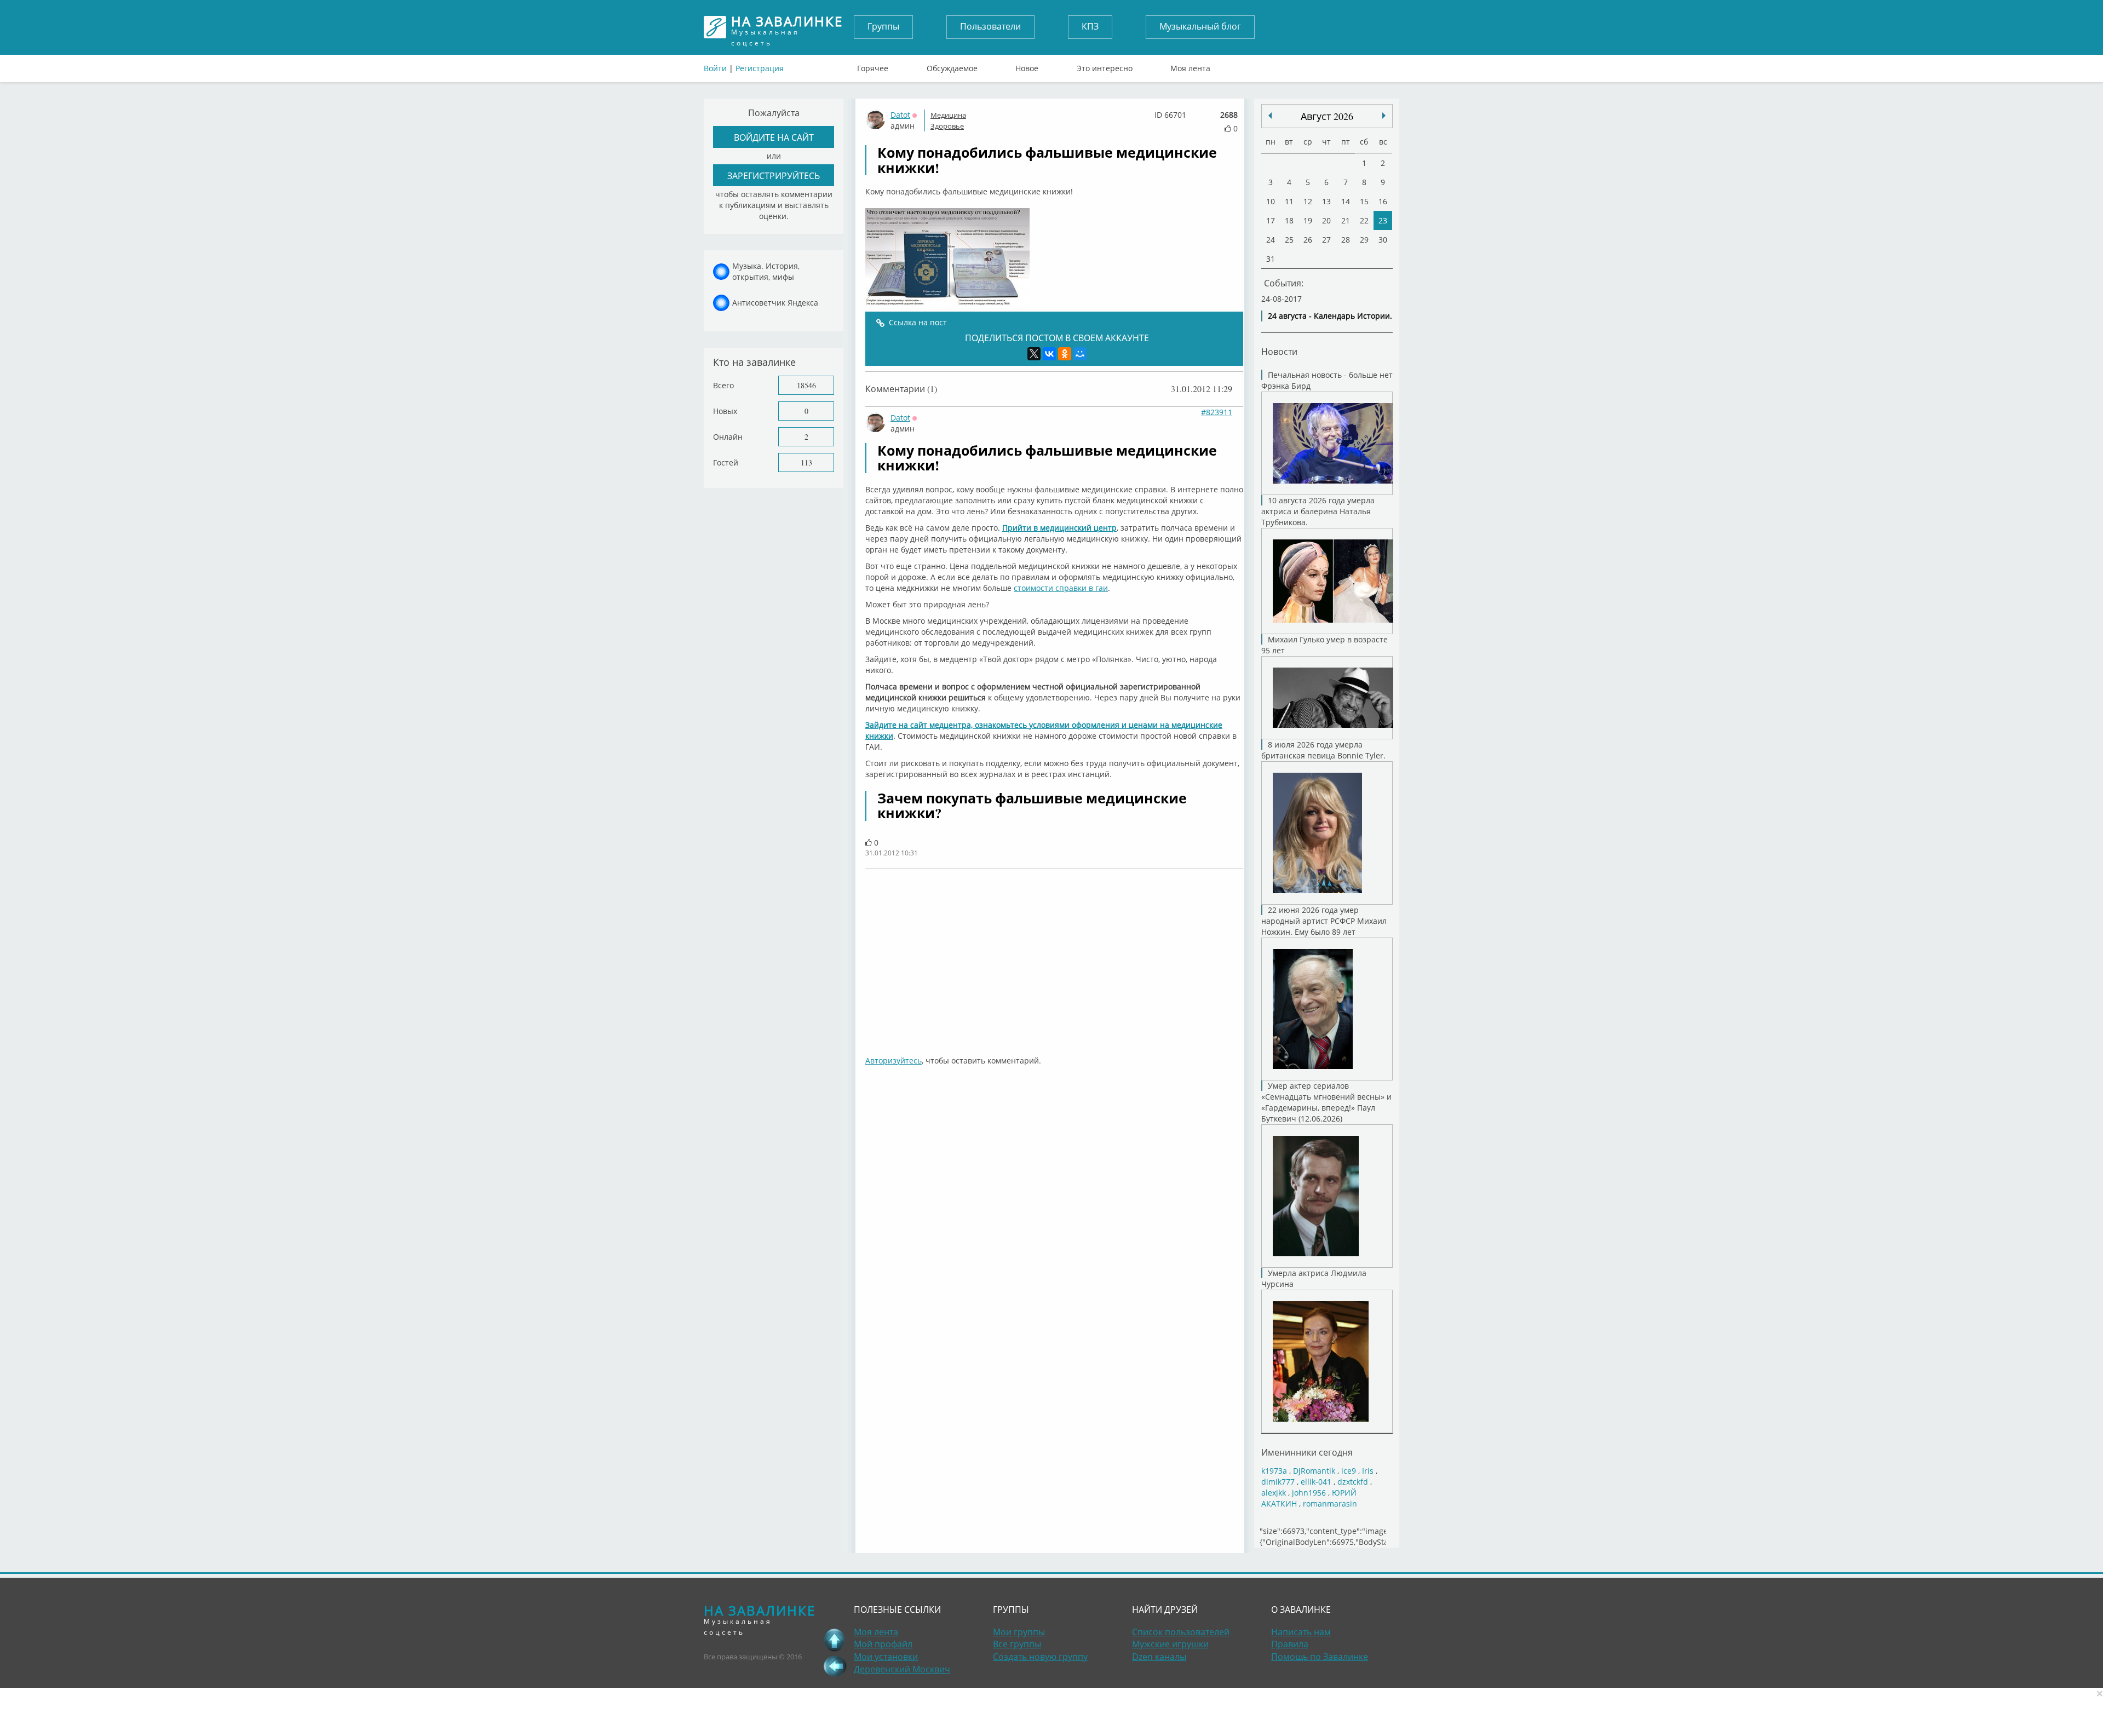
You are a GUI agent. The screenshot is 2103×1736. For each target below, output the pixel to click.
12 (1308, 201)
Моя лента (1190, 66)
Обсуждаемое (952, 66)
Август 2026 (1327, 116)
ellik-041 (1316, 1482)
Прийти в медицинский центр (1059, 528)
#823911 (1217, 412)
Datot (900, 115)
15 (1364, 201)
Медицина (948, 115)
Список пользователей (1181, 1632)
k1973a (1274, 1471)
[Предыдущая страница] (835, 1666)
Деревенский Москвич (902, 1669)
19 (1308, 220)
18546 (806, 385)
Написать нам (1301, 1632)
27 (1326, 240)
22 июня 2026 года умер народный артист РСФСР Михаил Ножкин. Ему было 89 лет (1324, 921)
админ (903, 126)
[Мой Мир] (1080, 354)
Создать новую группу (1040, 1657)
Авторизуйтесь (894, 1060)
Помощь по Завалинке (1320, 1657)
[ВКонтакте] (1049, 354)
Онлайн (728, 437)
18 (1289, 220)
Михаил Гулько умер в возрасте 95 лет (1325, 645)
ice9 (1349, 1471)
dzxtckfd (1353, 1482)
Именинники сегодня (1307, 1452)
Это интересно (1105, 66)
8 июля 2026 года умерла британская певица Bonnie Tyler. (1323, 750)
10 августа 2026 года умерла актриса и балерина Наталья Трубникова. (1318, 511)
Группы (883, 26)
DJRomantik (1314, 1471)
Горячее (873, 66)
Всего (723, 385)
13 (1326, 201)
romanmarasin (1330, 1504)
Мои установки (886, 1657)
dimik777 (1278, 1482)
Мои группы (1019, 1632)
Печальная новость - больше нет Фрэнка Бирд (1327, 380)
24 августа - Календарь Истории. (1330, 316)
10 (1271, 201)
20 (1326, 220)
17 (1271, 220)
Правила (1290, 1644)
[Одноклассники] (1065, 354)
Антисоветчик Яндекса (775, 303)
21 (1346, 220)
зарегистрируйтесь (774, 176)
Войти (715, 68)
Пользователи (990, 26)
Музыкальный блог (1200, 26)
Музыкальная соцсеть (787, 27)
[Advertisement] (1054, 957)
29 (1364, 240)
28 (1346, 240)
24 (1271, 240)
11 (1289, 201)
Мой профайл (883, 1644)
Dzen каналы (1159, 1657)
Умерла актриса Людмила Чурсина (1314, 1278)
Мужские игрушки (1170, 1644)
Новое (1027, 66)
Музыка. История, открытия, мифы (766, 271)
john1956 (1309, 1493)
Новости (1279, 351)
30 (1383, 240)
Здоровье (947, 126)
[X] (1034, 354)
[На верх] (835, 1640)
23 (1383, 220)
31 (1271, 259)
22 (1364, 220)
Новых (725, 411)
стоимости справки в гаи (1061, 588)
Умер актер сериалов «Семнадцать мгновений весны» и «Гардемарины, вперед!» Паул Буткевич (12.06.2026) (1326, 1102)
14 (1346, 201)
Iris (1368, 1471)
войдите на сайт (774, 137)
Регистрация (760, 68)
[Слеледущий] (1270, 116)
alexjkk (1274, 1493)
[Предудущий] (1384, 116)
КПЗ (1090, 26)
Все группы (1017, 1644)
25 (1289, 240)
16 (1383, 201)
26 (1308, 240)
